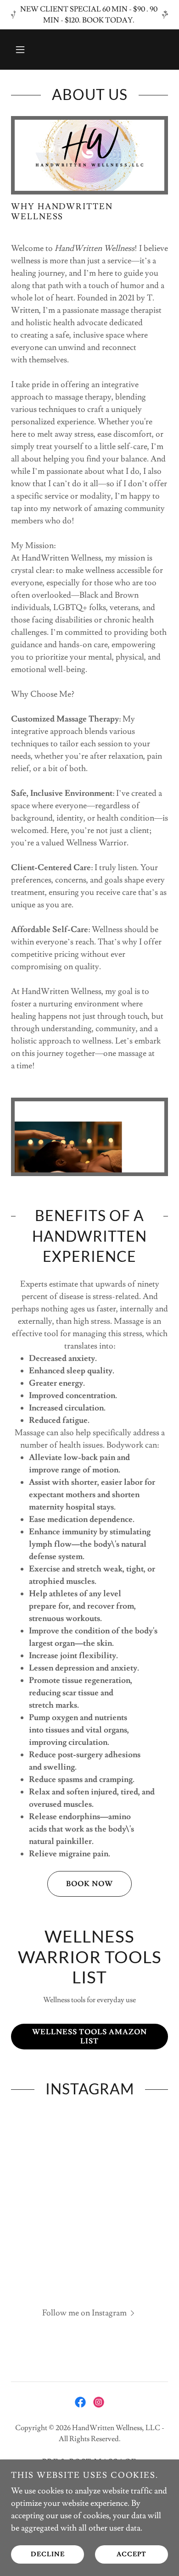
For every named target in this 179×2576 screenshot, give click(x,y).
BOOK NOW (89, 1884)
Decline (48, 2554)
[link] (80, 2402)
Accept (131, 2554)
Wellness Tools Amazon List (89, 2037)
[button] (20, 50)
